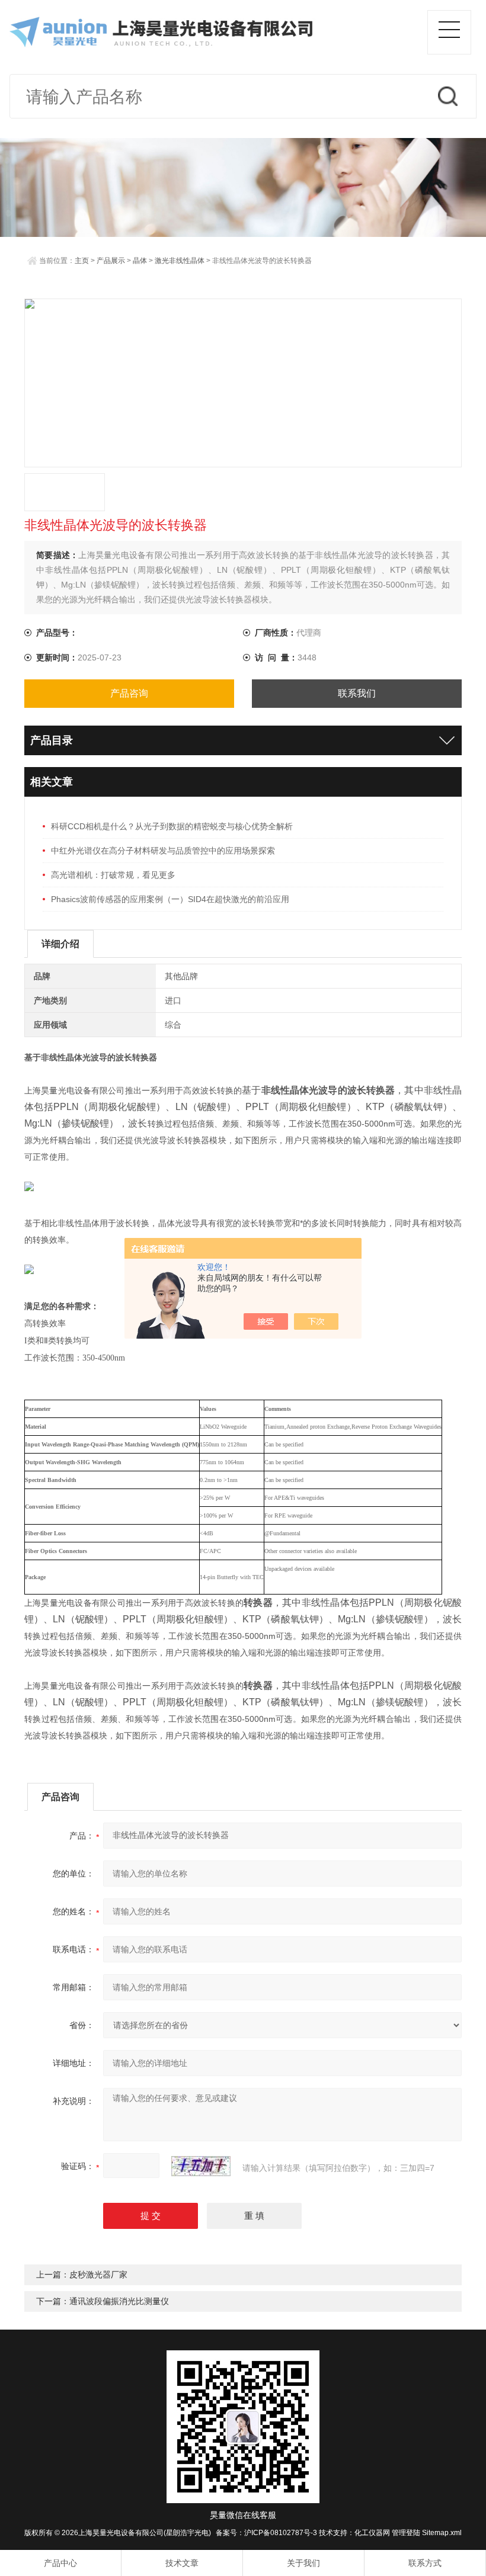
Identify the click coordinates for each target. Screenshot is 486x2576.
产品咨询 (129, 693)
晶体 (140, 261)
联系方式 (425, 2563)
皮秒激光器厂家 (98, 2275)
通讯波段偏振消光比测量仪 (119, 2301)
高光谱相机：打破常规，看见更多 (113, 875)
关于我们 (303, 2563)
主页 (82, 261)
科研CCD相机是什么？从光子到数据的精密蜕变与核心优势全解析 (172, 826)
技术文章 (182, 2563)
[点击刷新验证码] (201, 2166)
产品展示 (111, 261)
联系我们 (357, 693)
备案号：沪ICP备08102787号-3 (266, 2533)
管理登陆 (406, 2533)
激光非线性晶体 (180, 261)
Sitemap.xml (442, 2533)
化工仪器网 (372, 2533)
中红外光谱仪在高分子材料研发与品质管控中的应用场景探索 (163, 851)
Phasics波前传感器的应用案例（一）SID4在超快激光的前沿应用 (170, 899)
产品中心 (60, 2563)
